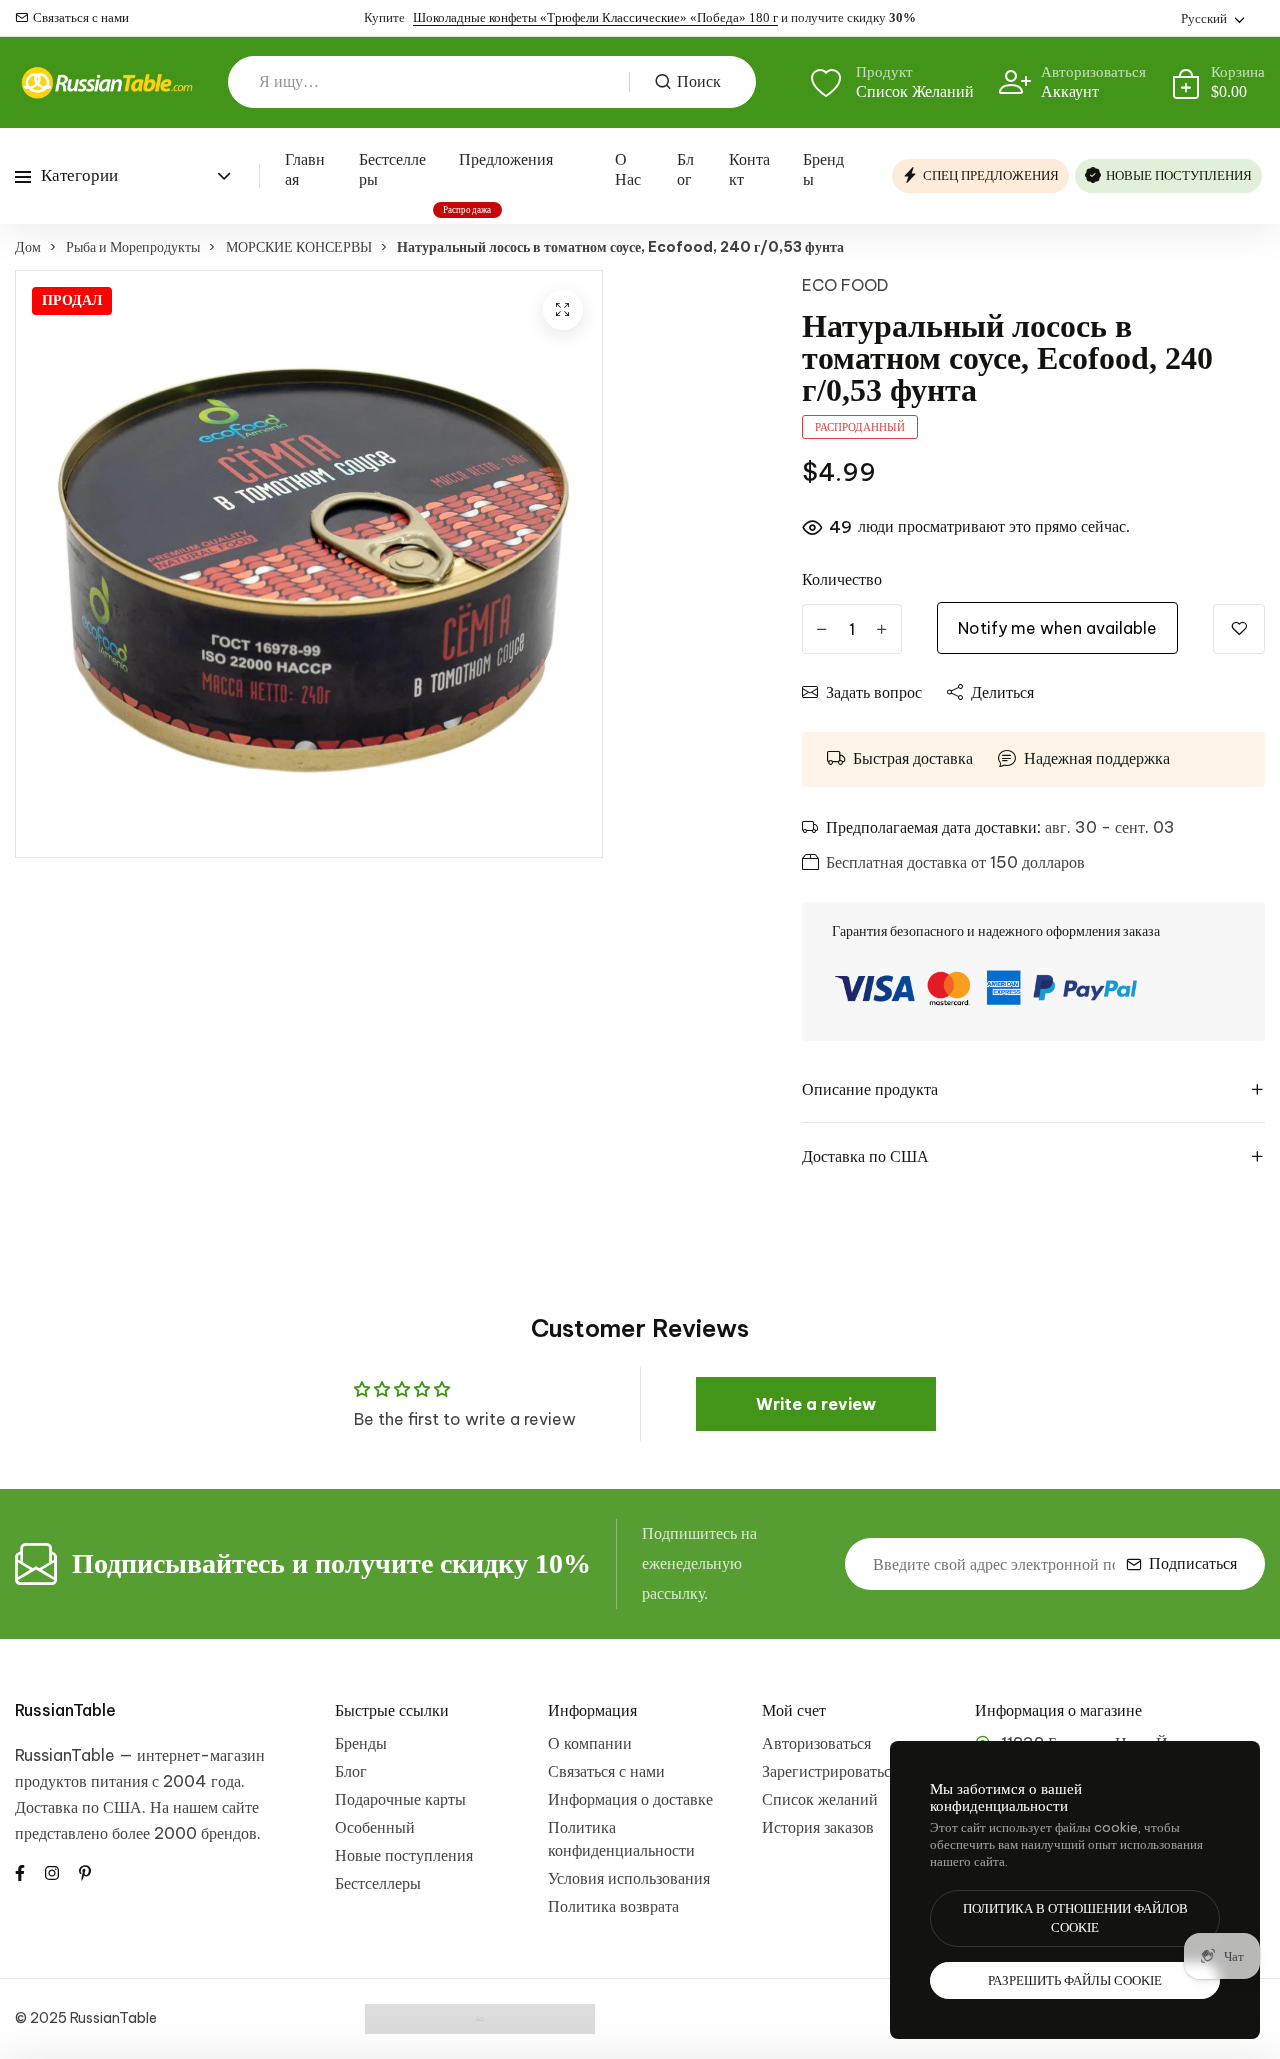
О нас (628, 169)
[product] (563, 310)
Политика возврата (613, 1906)
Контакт (749, 169)
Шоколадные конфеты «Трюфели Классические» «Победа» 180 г (595, 17)
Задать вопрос (874, 692)
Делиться (1002, 692)
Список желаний (820, 1799)
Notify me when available (1057, 628)
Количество (842, 579)
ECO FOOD (845, 285)
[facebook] (20, 1872)
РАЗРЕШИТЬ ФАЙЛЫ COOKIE (1075, 1980)
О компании (590, 1743)
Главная (305, 169)
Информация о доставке (630, 1799)
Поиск (699, 81)
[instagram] (52, 1872)
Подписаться (1193, 1563)
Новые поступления (404, 1855)
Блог (685, 169)
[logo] (106, 82)
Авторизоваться (816, 1743)
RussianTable (65, 1710)
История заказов (818, 1827)
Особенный (375, 1827)
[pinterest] (85, 1872)
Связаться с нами (81, 17)
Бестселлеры (392, 169)
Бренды (823, 169)
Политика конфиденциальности (621, 1838)
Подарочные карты (400, 1799)
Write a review (816, 1404)
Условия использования (629, 1878)
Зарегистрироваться (830, 1771)
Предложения (506, 159)
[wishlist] (1239, 629)
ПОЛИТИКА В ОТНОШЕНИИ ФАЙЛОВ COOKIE (1075, 1918)
